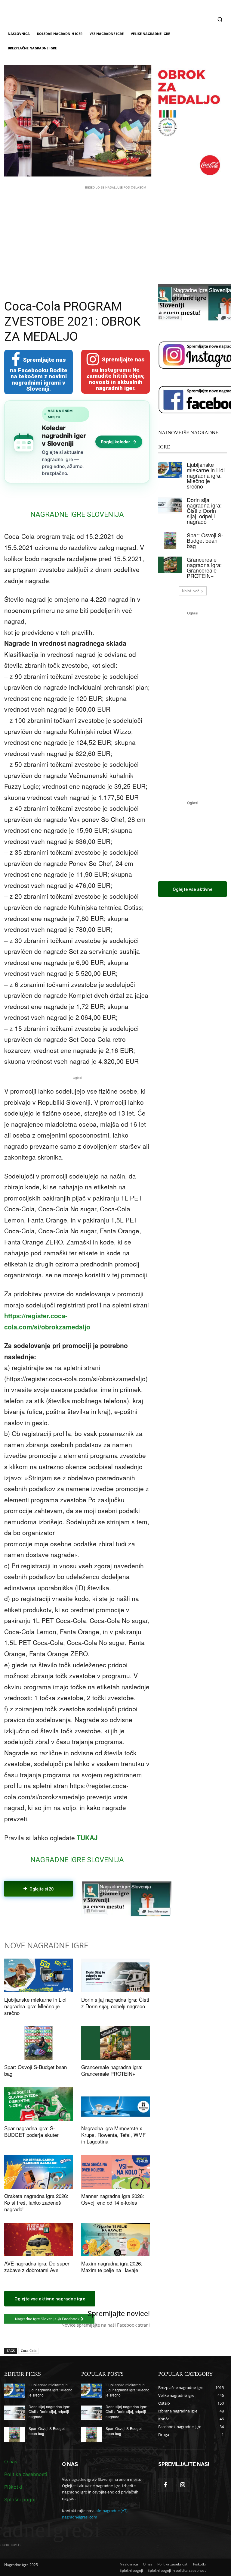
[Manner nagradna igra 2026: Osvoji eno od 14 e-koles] (115, 2172)
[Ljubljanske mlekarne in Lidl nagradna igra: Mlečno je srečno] (38, 1975)
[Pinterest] (74, 1913)
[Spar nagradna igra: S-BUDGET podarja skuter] (38, 2104)
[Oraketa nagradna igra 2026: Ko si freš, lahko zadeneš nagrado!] (38, 2172)
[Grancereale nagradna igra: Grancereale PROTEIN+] (115, 2043)
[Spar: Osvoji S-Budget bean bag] (38, 2043)
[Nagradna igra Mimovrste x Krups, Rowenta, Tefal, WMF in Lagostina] (115, 2104)
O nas (11, 2462)
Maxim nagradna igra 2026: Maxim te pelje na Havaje (112, 2267)
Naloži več (191, 591)
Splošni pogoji (20, 2500)
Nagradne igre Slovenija (77, 514)
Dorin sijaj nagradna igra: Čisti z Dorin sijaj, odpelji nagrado (115, 2003)
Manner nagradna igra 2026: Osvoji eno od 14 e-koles (113, 2199)
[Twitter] (60, 1913)
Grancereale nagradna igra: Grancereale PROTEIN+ (112, 2070)
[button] (220, 19)
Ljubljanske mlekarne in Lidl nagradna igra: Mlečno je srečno (35, 2006)
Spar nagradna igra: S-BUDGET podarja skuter (31, 2131)
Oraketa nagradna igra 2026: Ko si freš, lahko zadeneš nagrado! (36, 2202)
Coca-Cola (29, 2351)
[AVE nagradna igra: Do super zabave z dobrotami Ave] (38, 2240)
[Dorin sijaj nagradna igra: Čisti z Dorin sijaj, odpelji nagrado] (115, 1975)
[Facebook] (47, 1913)
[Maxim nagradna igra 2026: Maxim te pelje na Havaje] (115, 2240)
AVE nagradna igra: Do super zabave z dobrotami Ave (37, 2267)
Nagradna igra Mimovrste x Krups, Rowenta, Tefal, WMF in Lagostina (113, 2135)
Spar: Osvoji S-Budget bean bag (35, 2070)
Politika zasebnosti (26, 2474)
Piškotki (13, 2487)
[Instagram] (183, 2485)
